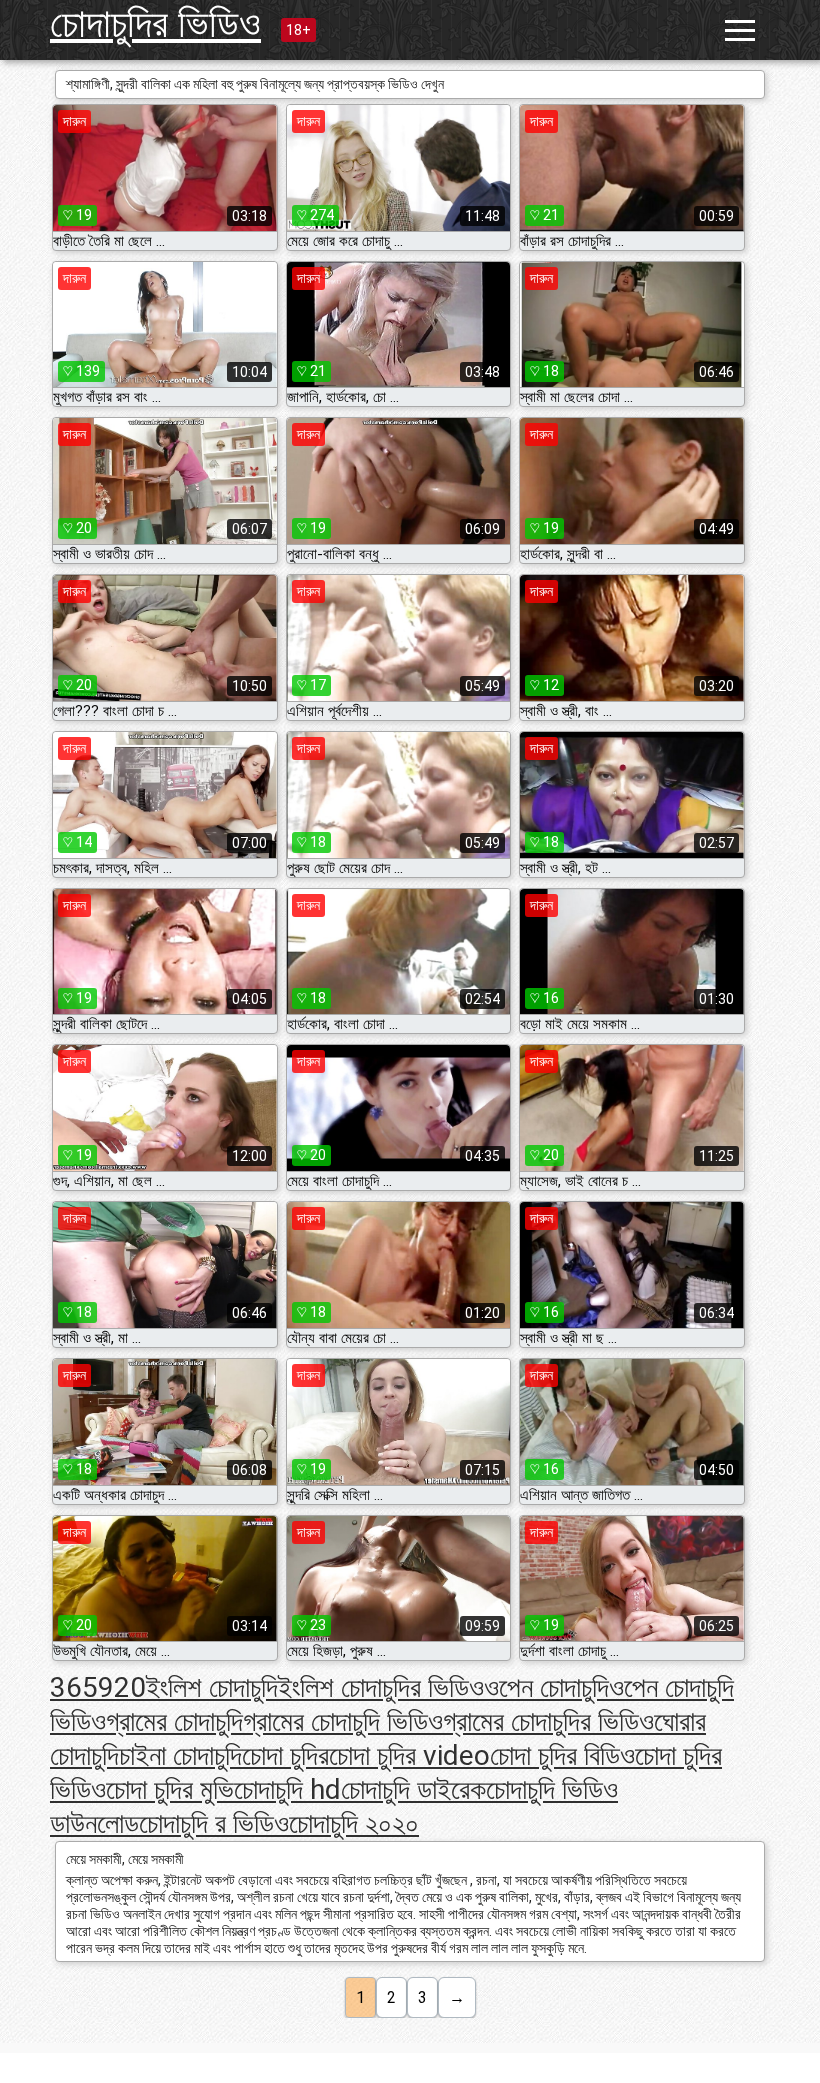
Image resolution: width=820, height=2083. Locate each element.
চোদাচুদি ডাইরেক (413, 1789)
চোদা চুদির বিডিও (562, 1755)
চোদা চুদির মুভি (170, 1789)
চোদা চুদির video (409, 1755)
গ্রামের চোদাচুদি (174, 1721)
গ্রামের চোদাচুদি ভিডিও (343, 1721)
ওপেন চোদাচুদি (546, 1687)
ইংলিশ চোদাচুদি (212, 1687)
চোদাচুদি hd (287, 1789)
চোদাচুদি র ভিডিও (214, 1823)
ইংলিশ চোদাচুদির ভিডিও (381, 1687)
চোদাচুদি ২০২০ (354, 1823)
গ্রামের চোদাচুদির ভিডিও (548, 1721)
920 (122, 1687)
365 (74, 1687)
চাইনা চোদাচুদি (180, 1755)
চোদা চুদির (285, 1755)
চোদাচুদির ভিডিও (155, 23)
